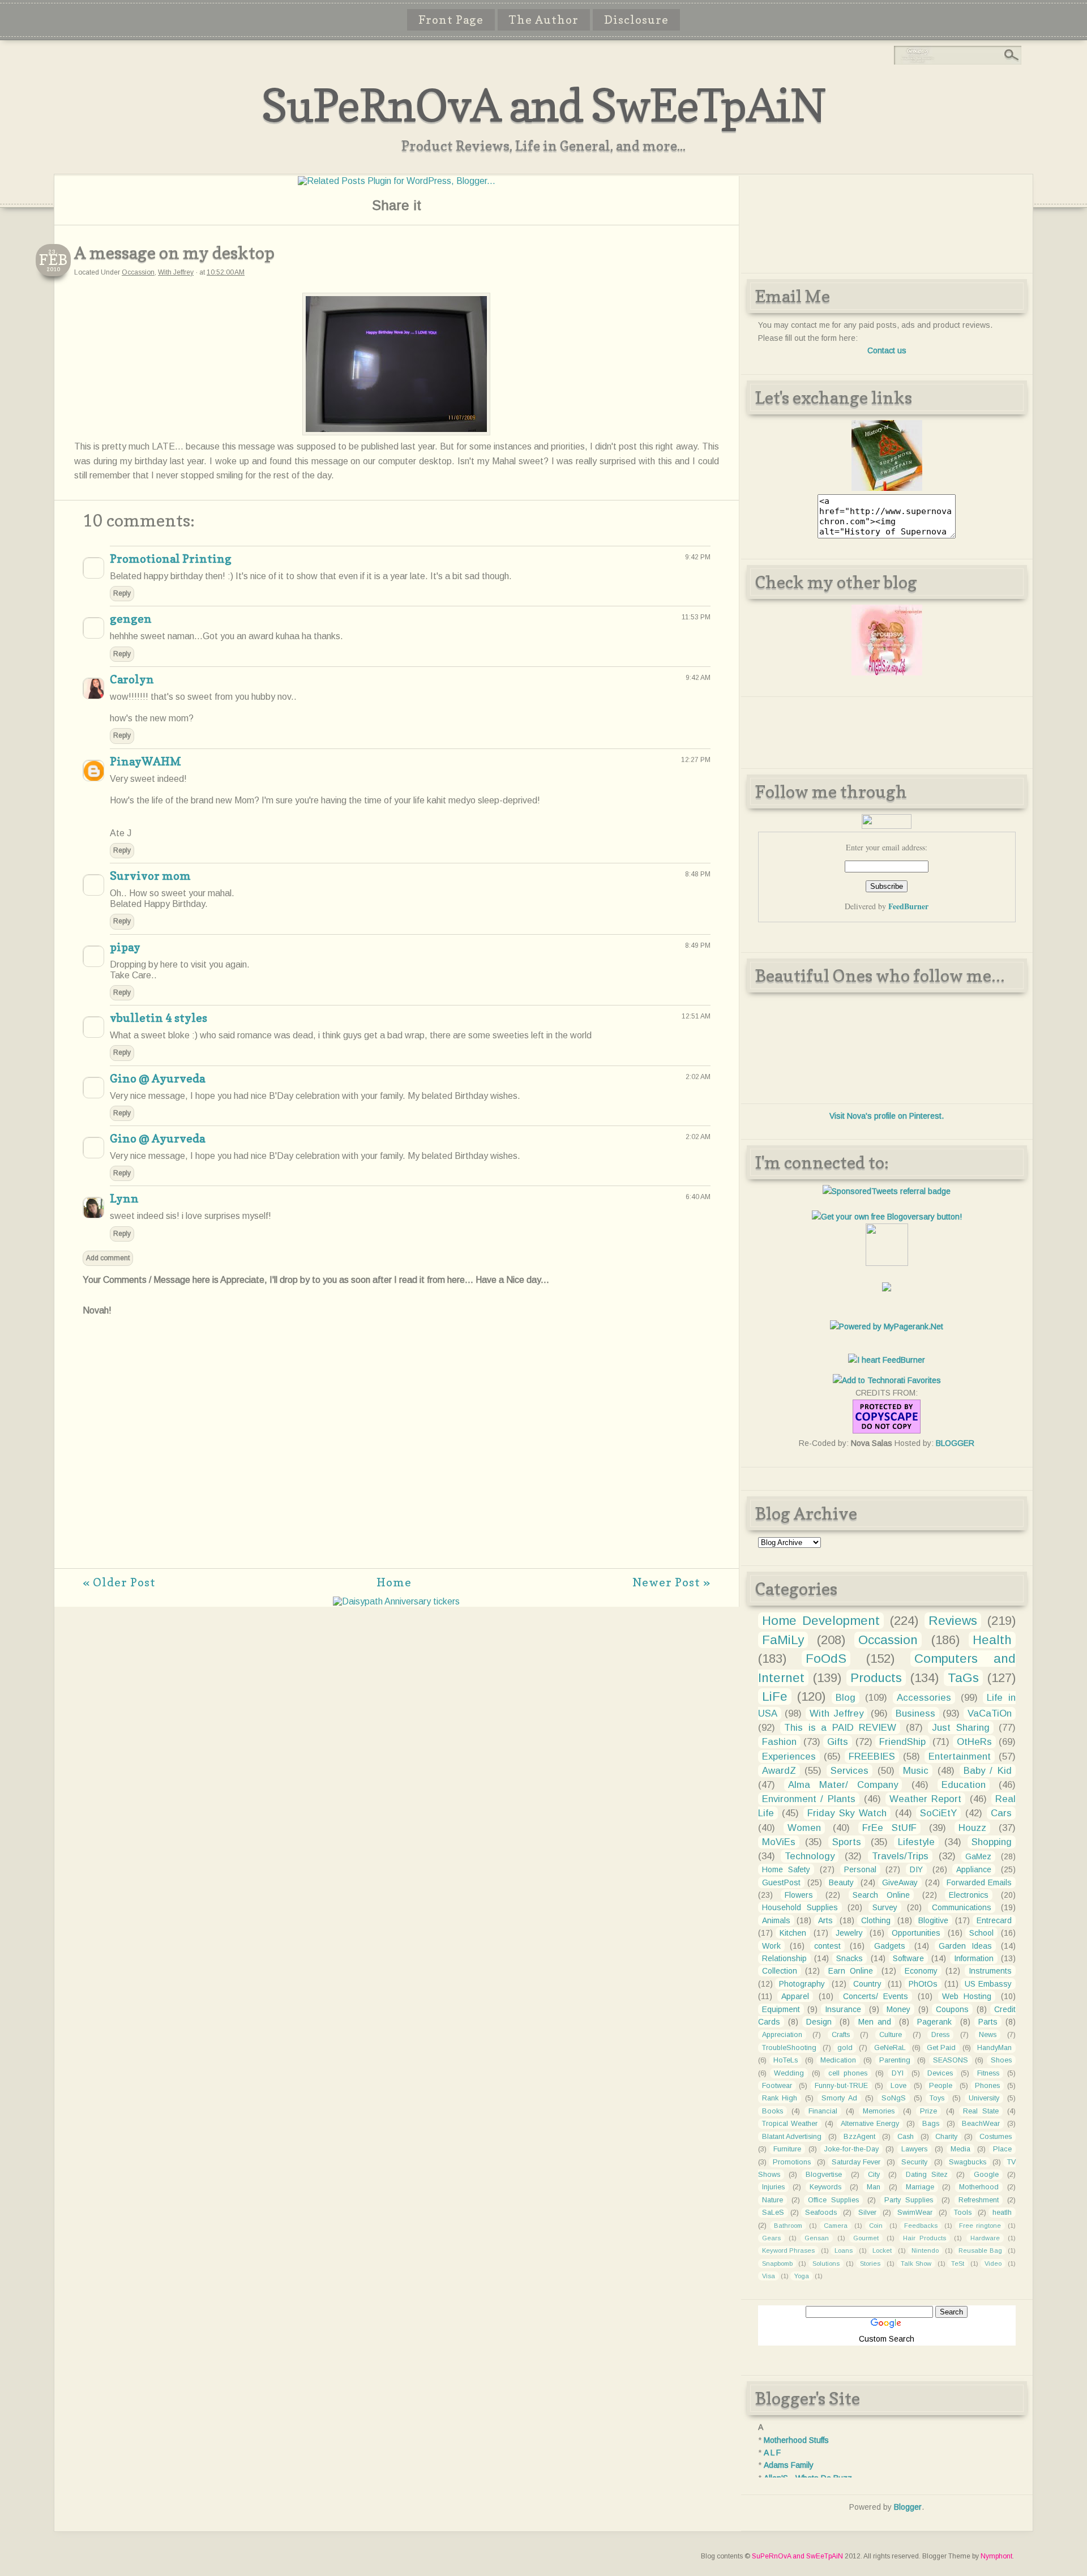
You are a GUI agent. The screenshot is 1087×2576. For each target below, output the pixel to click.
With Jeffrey (176, 272)
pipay (125, 947)
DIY (916, 1869)
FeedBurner (908, 906)
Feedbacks (921, 2226)
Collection (780, 1971)
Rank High (780, 2098)
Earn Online (851, 1971)
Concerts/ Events (876, 1996)
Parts (988, 2022)
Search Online (881, 1895)
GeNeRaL (890, 2048)
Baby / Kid (988, 1771)
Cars (1001, 1813)
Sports (847, 1842)
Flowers (799, 1895)
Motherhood (979, 2187)
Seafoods (821, 2213)
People (941, 2086)
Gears (771, 2238)
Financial (823, 2111)
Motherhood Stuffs (796, 2440)
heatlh (1002, 2213)
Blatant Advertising (792, 2137)
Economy (921, 1971)
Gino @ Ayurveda (157, 1079)
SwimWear (915, 2213)
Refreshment (979, 2200)
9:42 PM (698, 557)
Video (993, 2263)
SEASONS (951, 2060)
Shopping (992, 1842)
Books (773, 2111)
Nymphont (996, 2556)
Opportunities (916, 1933)
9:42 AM (698, 678)
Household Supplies (800, 1907)
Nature (773, 2200)
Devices (940, 2073)
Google (986, 2175)
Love (898, 2086)
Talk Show (916, 2263)
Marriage (920, 2187)
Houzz (972, 1828)
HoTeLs (786, 2060)
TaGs (963, 1678)
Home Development (821, 1621)
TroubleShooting (789, 2048)
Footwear (777, 2086)
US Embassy (988, 1984)
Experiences (789, 1756)
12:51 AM (696, 1016)
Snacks (850, 1958)
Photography (802, 1984)
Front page (451, 20)
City (874, 2175)
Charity (946, 2137)
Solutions (826, 2263)
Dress (940, 2035)
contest (827, 1946)
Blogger (908, 2507)
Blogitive (933, 1920)
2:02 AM (698, 1077)
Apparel (795, 1996)
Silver (867, 2213)
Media (960, 2149)
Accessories (924, 1698)
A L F (772, 2453)
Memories (879, 2111)
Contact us (887, 350)
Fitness (988, 2073)
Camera (836, 2226)
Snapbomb (777, 2263)
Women (804, 1828)
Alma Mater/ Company (843, 1785)
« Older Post (119, 1582)
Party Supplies (909, 2200)
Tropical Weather (790, 2124)
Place (1002, 2149)
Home (394, 1582)
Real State (981, 2111)
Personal (860, 1869)
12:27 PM (696, 760)
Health (992, 1640)
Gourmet (866, 2238)
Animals (776, 1920)
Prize (928, 2111)
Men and (875, 2022)
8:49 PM (698, 945)
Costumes (996, 2137)
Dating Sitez (927, 2175)
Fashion (779, 1742)
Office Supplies (833, 2200)
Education (964, 1785)
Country (867, 1984)
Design (819, 2022)
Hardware (985, 2238)
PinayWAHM (145, 761)
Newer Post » (671, 1582)
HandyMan (994, 2048)
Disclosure (636, 20)
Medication (838, 2060)
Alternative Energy (870, 2124)
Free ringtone (980, 2226)
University (984, 2098)
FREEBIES (872, 1756)
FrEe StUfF (889, 1828)
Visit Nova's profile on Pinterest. (887, 1116)
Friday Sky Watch (847, 1813)
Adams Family (789, 2465)
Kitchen (793, 1933)
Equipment (781, 2009)
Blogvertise (824, 2175)
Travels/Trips (900, 1856)
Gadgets (890, 1946)
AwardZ (779, 1771)
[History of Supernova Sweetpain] (887, 488)
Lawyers (914, 2149)
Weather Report (926, 1799)
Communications (962, 1907)
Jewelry (849, 1933)
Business (915, 1713)
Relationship (784, 1958)
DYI (898, 2073)
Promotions (792, 2162)
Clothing (876, 1920)
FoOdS (826, 1659)
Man (874, 2187)
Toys (937, 2098)
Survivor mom (150, 876)
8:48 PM (698, 874)
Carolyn (132, 679)
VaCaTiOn (990, 1713)
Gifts (838, 1742)
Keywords (825, 2187)
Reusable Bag (980, 2250)
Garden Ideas (965, 1946)
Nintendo (925, 2250)
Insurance (843, 2009)
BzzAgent (859, 2137)
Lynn (124, 1199)
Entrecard (994, 1920)
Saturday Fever (856, 2162)
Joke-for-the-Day (851, 2149)
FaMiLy (783, 1640)
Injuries (773, 2187)
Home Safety (786, 1869)
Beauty (841, 1882)
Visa (769, 2276)
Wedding (789, 2073)
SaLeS (773, 2213)
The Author (544, 20)
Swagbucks (968, 2162)
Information (974, 1958)
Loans (844, 2250)
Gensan (817, 2238)
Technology (810, 1856)
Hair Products (925, 2238)
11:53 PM (696, 617)
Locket (882, 2250)
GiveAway (900, 1882)
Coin (876, 2226)
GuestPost (781, 1882)
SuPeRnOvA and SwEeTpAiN (543, 105)
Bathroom (788, 2226)
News (988, 2035)
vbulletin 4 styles (159, 1018)
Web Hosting (967, 1996)
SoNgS (894, 2098)
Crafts (841, 2035)
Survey (885, 1907)
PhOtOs (923, 1984)
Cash (906, 2137)
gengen (131, 619)
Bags (931, 2124)
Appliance (974, 1869)
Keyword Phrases (789, 2250)
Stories (870, 2263)
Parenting (895, 2060)
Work (771, 1946)
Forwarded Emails (979, 1882)
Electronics (969, 1895)
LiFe (775, 1696)
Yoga (802, 2276)
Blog (846, 1698)
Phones (987, 2086)
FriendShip (902, 1742)
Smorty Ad (839, 2098)
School (981, 1933)
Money (898, 2009)
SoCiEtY (938, 1813)
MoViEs (779, 1842)
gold (845, 2048)
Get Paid (941, 2048)
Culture (891, 2035)
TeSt (958, 2263)
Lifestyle (916, 1842)
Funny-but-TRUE (841, 2086)
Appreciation (782, 2035)
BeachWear (981, 2124)
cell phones (848, 2073)
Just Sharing (961, 1728)
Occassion (138, 272)
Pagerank (934, 2022)
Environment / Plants (809, 1799)
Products (876, 1678)
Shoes (1001, 2060)
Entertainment (960, 1756)
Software (908, 1958)
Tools (963, 2213)
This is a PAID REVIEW (840, 1728)
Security (914, 2162)
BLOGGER (955, 1443)
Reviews (953, 1621)
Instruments (990, 1971)
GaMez (978, 1856)
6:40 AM (698, 1197)
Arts (825, 1920)
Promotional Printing (171, 559)
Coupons (952, 2009)
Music (916, 1771)
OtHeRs (974, 1742)
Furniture (787, 2149)
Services (850, 1771)
